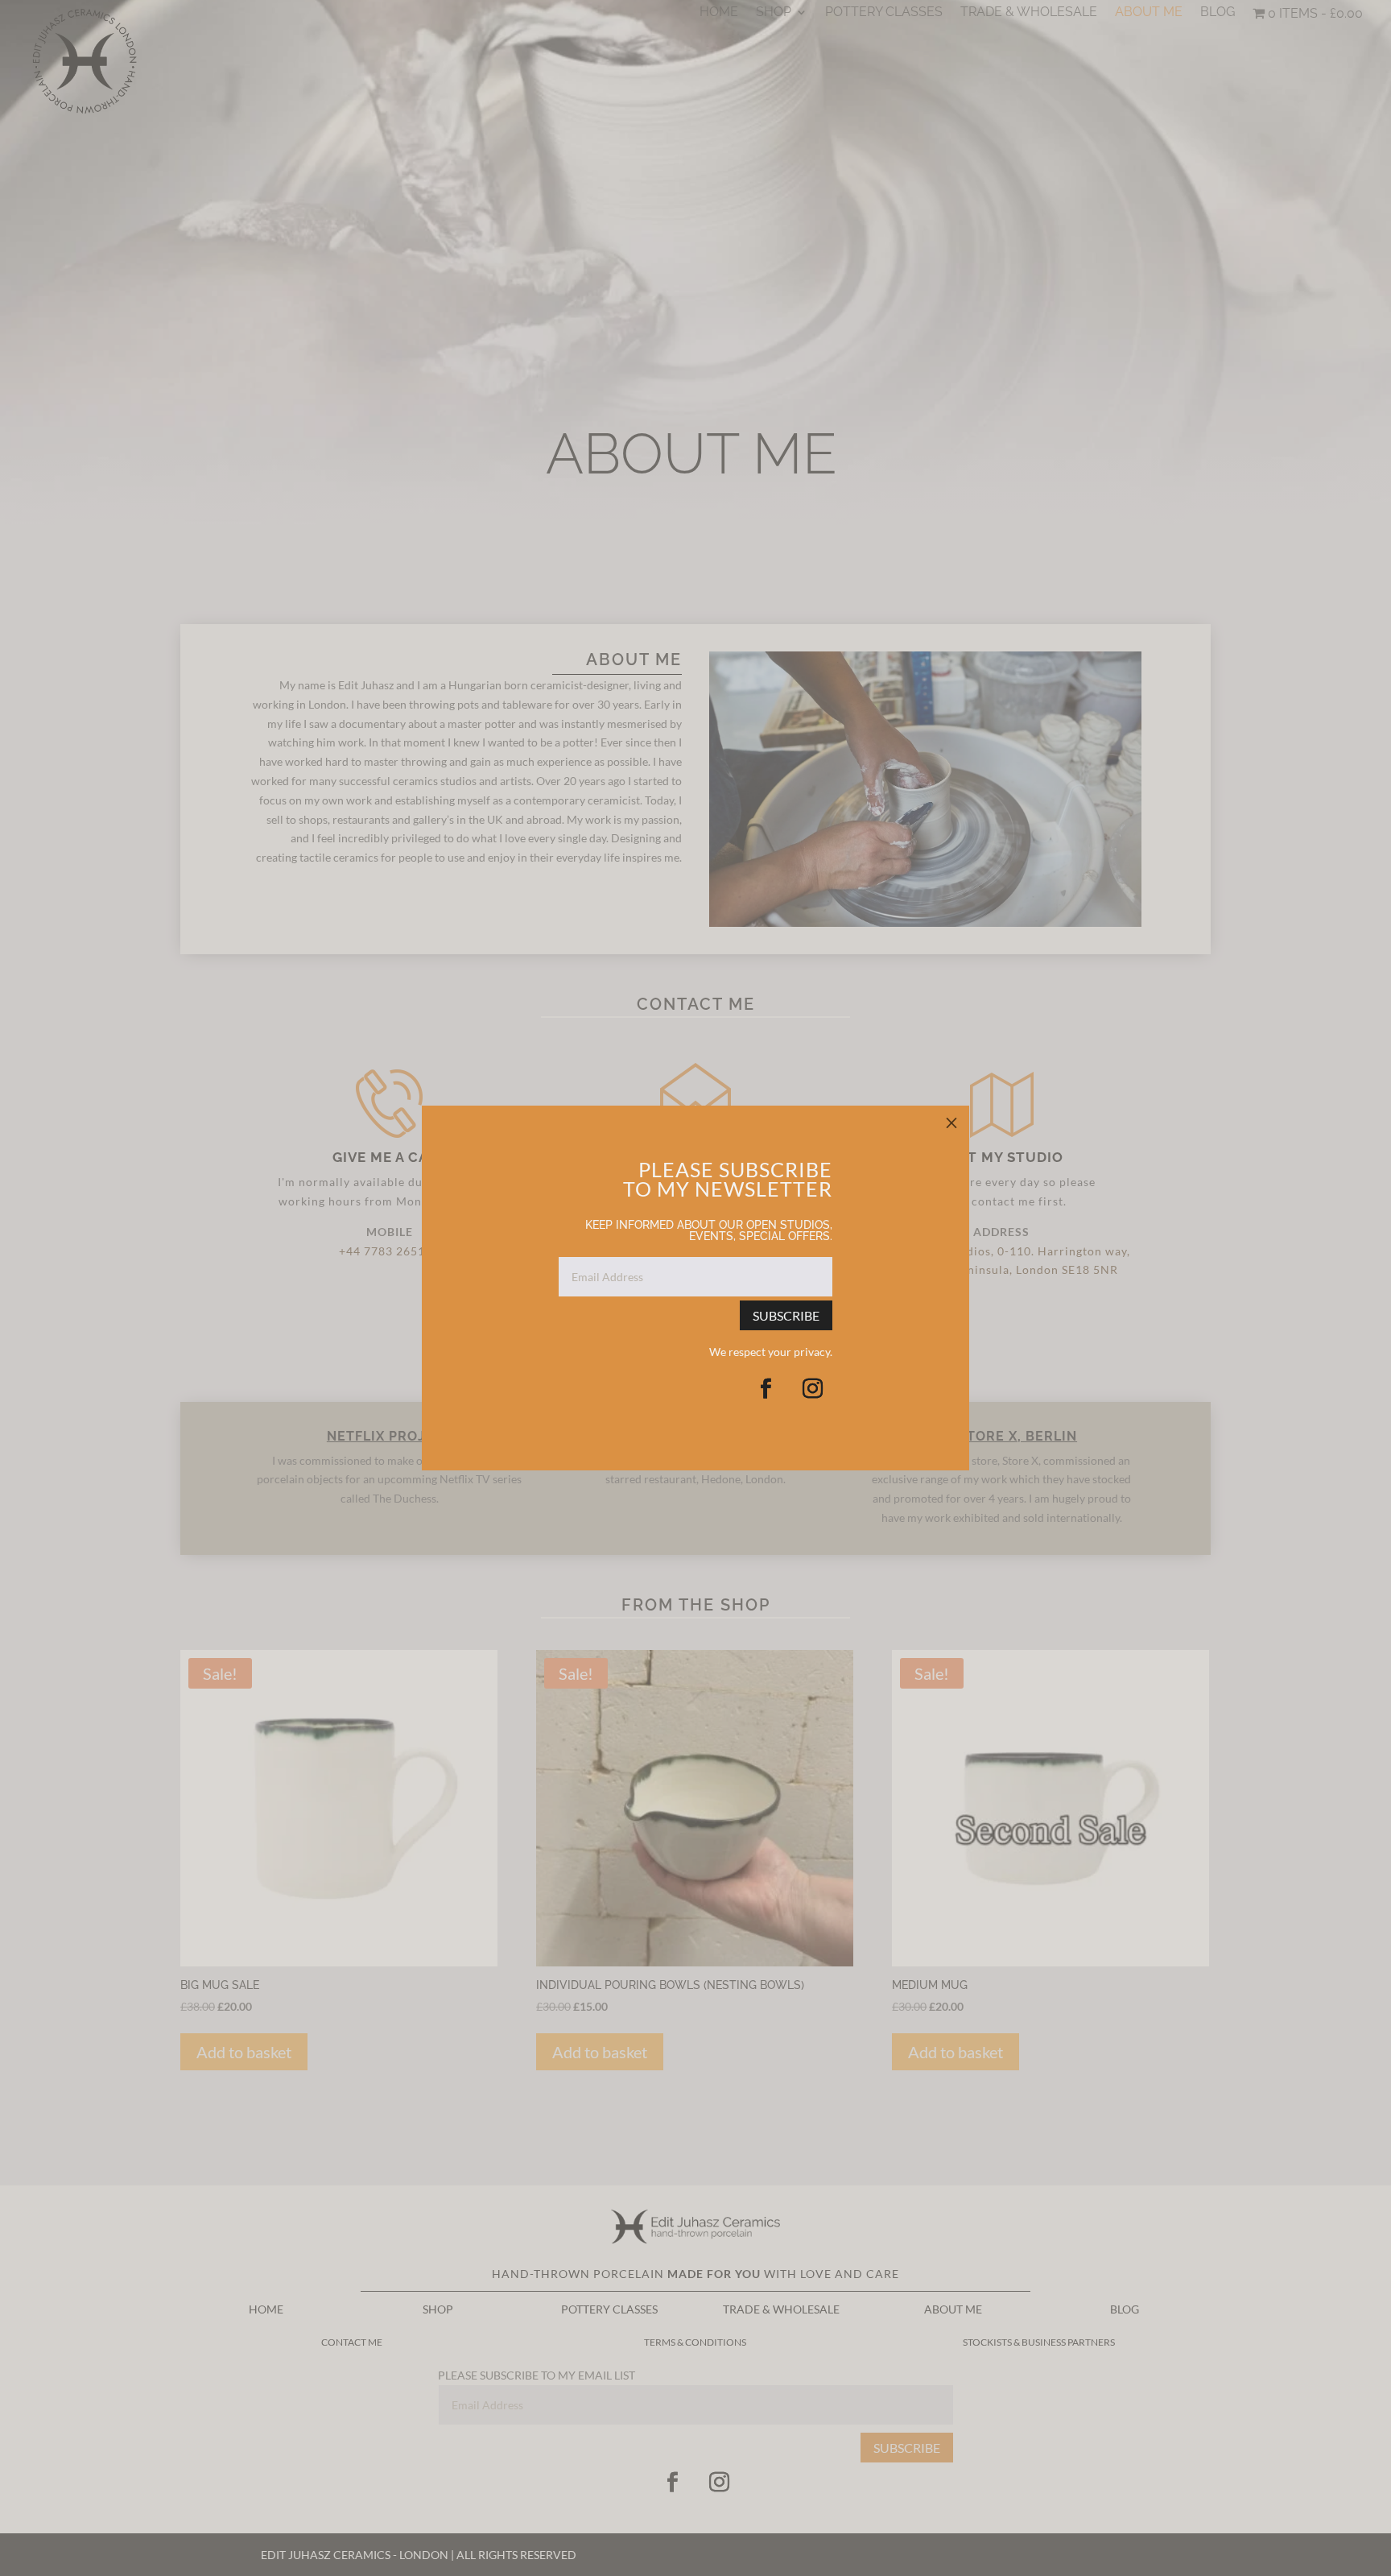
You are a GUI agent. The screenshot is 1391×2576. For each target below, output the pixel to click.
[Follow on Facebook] (766, 1389)
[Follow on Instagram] (812, 1389)
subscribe (786, 1315)
